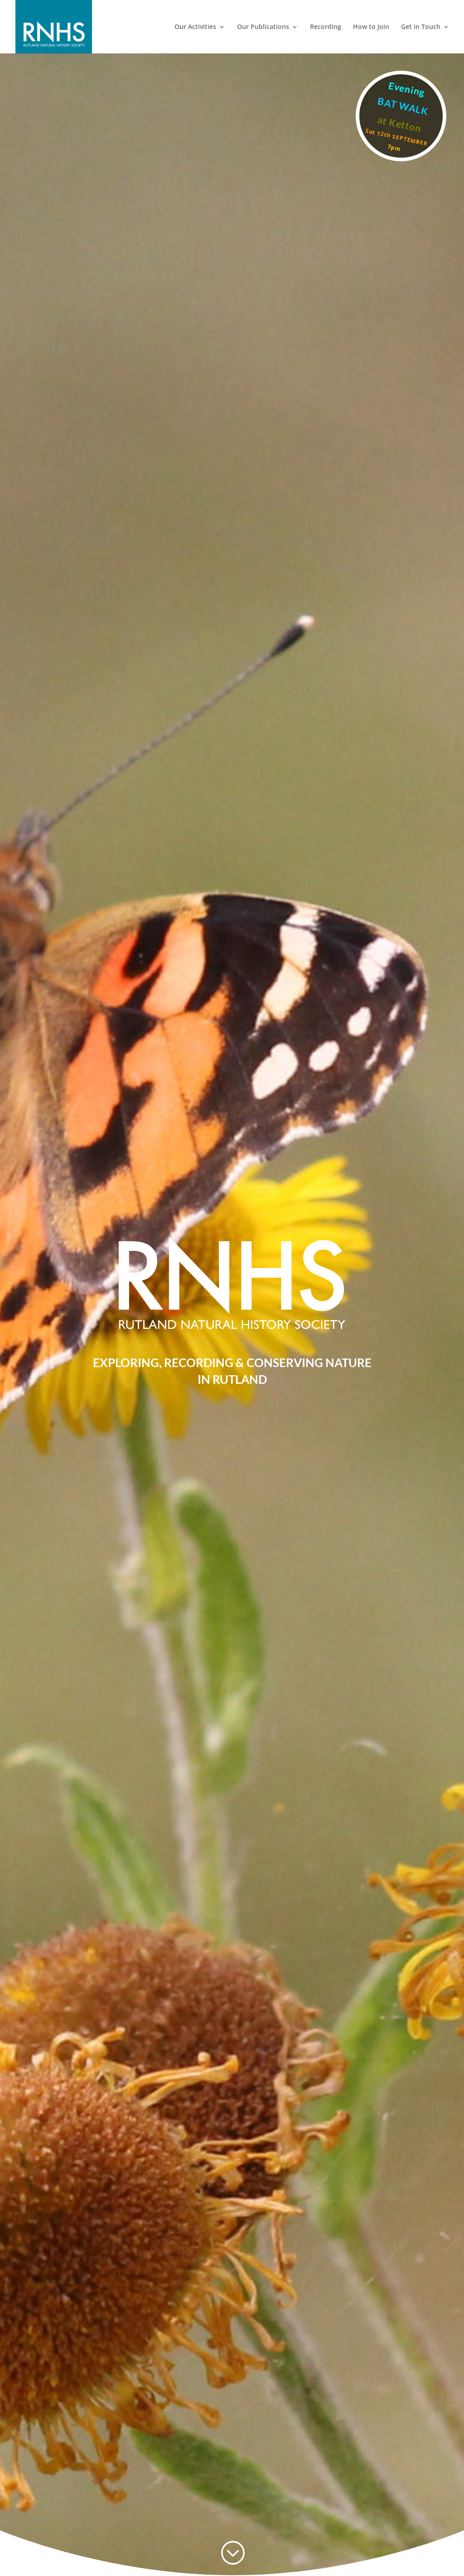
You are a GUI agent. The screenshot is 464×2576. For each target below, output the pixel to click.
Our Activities (195, 27)
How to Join (371, 27)
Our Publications (263, 27)
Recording (326, 27)
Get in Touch (421, 27)
